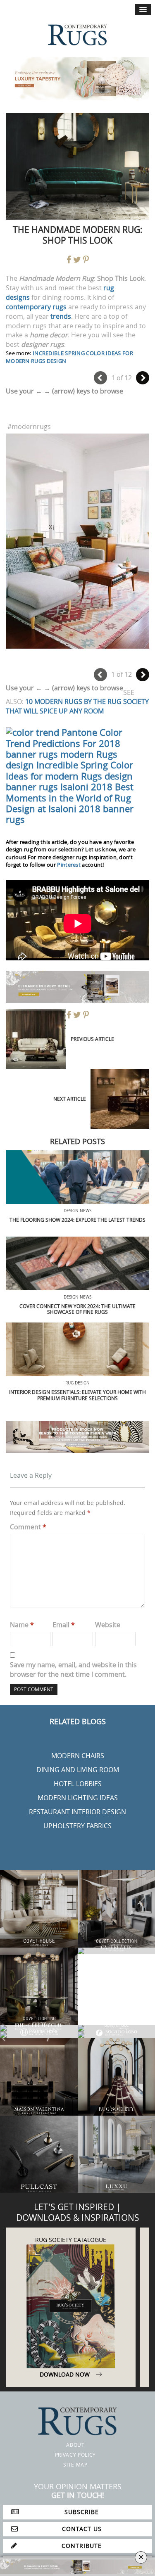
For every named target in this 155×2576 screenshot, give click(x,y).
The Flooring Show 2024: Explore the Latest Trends (77, 1220)
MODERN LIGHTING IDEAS (78, 1798)
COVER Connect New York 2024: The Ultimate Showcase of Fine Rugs (77, 1309)
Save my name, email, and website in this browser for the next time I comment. (73, 1670)
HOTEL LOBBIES (78, 1784)
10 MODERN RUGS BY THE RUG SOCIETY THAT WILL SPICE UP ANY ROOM (77, 706)
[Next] (143, 378)
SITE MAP (75, 2465)
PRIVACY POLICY (75, 2455)
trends (61, 316)
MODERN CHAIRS (78, 1756)
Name (22, 1625)
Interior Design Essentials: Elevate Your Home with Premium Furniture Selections (77, 1395)
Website (108, 1625)
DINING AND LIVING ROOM (78, 1770)
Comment (28, 1527)
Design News (77, 1211)
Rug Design (77, 1383)
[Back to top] (24, 2552)
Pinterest (69, 865)
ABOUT (75, 2445)
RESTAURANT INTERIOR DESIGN (77, 1812)
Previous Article (92, 1039)
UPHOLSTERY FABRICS (77, 1826)
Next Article (70, 1099)
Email (64, 1625)
